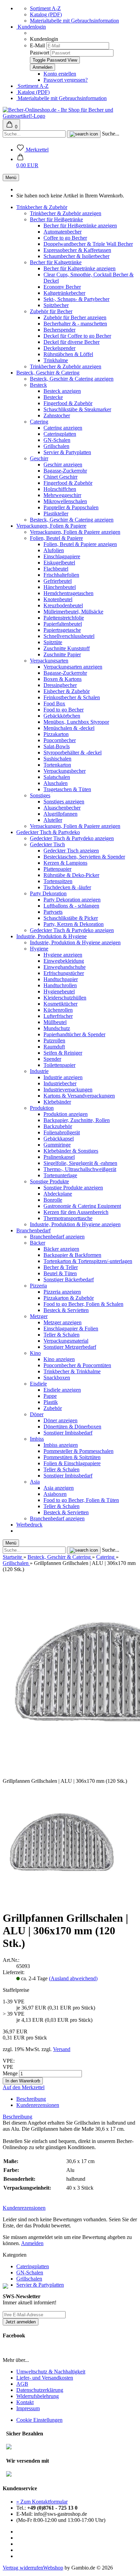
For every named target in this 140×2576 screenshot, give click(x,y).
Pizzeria (38, 1286)
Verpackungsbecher (65, 771)
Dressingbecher (60, 685)
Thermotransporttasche (68, 1218)
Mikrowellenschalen (65, 501)
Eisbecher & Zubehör (67, 691)
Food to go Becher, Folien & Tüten (81, 1500)
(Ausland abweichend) (73, 1978)
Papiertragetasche (62, 630)
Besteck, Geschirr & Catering (48, 373)
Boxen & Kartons (63, 679)
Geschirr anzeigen (63, 465)
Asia (35, 1482)
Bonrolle (53, 1200)
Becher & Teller (61, 1267)
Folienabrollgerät (62, 1132)
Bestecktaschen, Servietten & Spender (84, 857)
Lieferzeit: (14, 1972)
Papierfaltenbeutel (63, 624)
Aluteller (53, 820)
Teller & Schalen (62, 1335)
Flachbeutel (56, 569)
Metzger (39, 1316)
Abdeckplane (58, 1194)
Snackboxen (57, 1378)
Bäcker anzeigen (61, 1249)
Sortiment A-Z (45, 8)
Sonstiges (40, 795)
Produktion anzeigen (66, 1114)
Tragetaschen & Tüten (67, 789)
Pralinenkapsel (59, 1157)
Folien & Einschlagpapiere (72, 1463)
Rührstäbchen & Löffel (68, 354)
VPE (8, 2067)
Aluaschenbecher (62, 808)
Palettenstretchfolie (64, 618)
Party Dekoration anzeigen (72, 900)
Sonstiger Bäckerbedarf (69, 1279)
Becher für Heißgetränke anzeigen (80, 226)
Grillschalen (56, 446)
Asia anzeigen (59, 1488)
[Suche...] (84, 134)
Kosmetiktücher (60, 1004)
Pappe (50, 1396)
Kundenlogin (31, 27)
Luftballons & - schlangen (71, 906)
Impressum (28, 2408)
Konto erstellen (60, 74)
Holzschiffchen (60, 489)
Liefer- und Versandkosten (45, 2378)
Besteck (38, 385)
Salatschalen (57, 777)
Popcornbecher (60, 740)
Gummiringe (57, 1145)
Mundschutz (57, 1028)
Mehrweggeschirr (62, 495)
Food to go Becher (64, 710)
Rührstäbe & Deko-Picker (71, 875)
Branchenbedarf (33, 1230)
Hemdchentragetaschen (68, 593)
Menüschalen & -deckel (69, 728)
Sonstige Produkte (49, 1181)
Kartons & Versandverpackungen (79, 1096)
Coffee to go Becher (65, 238)
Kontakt (25, 2402)
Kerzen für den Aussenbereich (76, 1212)
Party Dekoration (48, 893)
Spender (52, 1059)
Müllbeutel (55, 1022)
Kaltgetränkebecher (64, 293)
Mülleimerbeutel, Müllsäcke (73, 612)
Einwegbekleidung (64, 961)
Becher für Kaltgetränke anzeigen (80, 268)
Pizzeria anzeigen (62, 1292)
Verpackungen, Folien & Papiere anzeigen (75, 532)
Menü (11, 178)
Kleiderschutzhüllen (65, 998)
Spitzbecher (56, 305)
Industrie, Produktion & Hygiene (51, 936)
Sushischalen (57, 759)
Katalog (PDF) (46, 14)
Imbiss (37, 1439)
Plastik (51, 1402)
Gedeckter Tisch (47, 844)
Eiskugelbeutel (59, 563)
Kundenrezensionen (38, 2105)
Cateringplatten (60, 434)
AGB (22, 2384)
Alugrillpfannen (60, 814)
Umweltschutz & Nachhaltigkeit (51, 2372)
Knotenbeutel (58, 599)
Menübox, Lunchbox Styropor (76, 722)
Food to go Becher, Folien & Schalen (83, 1304)
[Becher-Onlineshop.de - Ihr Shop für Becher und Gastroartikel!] (70, 116)
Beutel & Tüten (60, 1273)
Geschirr (39, 458)
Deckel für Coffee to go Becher (77, 336)
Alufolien (54, 550)
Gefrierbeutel (58, 581)
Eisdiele (38, 1384)
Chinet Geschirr (60, 477)
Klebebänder (57, 1102)
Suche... (111, 134)
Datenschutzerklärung (40, 2390)
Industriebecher (60, 1083)
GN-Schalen (57, 440)
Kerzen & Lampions (65, 863)
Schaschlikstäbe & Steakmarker (77, 409)
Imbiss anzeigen (61, 1445)
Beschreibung (31, 2099)
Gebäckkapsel (59, 1139)
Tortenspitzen (58, 881)
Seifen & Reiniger (63, 1053)
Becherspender (59, 330)
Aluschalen (56, 783)
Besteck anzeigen (62, 391)
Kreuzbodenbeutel (63, 605)
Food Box (54, 703)
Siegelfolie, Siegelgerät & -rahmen (80, 1163)
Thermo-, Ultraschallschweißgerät (80, 1169)
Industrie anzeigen (63, 1077)
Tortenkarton (57, 765)
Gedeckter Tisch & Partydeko (48, 832)
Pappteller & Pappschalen (71, 507)
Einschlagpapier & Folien (71, 1329)
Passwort (40, 53)
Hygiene (39, 949)
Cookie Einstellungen (39, 2420)
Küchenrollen (58, 1010)
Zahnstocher (57, 415)
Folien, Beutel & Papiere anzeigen (80, 544)
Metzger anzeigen (63, 1322)
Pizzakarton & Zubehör (69, 1298)
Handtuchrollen (60, 985)
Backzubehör (58, 1126)
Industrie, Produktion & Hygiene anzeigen (75, 942)
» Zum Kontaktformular (42, 2502)
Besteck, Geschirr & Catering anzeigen (72, 379)
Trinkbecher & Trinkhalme (72, 1371)
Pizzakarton (56, 734)
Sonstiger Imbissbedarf (68, 1433)
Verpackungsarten (49, 661)
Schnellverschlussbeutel (69, 636)
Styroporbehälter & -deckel (73, 753)
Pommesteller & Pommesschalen (78, 1451)
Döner (37, 1414)
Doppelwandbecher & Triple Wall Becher (88, 244)
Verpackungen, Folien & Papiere (51, 526)
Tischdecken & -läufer (67, 887)
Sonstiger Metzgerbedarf (70, 1347)
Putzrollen (54, 1041)
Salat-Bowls (57, 746)
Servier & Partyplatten (67, 452)
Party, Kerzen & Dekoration (74, 924)
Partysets (53, 912)
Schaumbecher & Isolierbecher (76, 256)
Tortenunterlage (60, 1175)
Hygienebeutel (59, 991)
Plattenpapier (57, 869)
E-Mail (37, 45)
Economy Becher (62, 287)
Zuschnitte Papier (62, 654)
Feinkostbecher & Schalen (72, 697)
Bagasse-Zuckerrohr (65, 471)
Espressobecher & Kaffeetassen (77, 250)
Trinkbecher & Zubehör (42, 207)
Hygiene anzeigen (63, 955)
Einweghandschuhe (65, 967)
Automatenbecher (63, 232)
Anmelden (32, 2243)
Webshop (53, 2568)
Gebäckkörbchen (62, 716)
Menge (10, 2073)
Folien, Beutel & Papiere (56, 538)
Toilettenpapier (59, 1065)
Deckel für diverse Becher (72, 342)
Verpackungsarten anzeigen (73, 667)
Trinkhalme (56, 360)
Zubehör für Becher (51, 311)
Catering (39, 422)
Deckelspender (59, 348)
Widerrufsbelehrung (38, 2396)
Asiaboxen (55, 1494)
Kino (35, 1353)
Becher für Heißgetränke (56, 219)
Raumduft (54, 1047)
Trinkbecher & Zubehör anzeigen (66, 213)
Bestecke (53, 397)
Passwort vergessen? (66, 80)
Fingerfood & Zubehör (68, 403)
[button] (27, 162)
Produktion (42, 1108)
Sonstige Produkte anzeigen (73, 1188)
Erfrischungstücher (64, 973)
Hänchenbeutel (60, 587)
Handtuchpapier (61, 979)
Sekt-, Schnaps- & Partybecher (76, 299)
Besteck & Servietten (66, 1310)
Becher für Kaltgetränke (56, 262)
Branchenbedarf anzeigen (57, 1237)
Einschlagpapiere (62, 556)
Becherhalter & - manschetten (75, 324)
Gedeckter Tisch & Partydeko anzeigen (72, 838)
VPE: (9, 2061)
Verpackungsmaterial (66, 1341)
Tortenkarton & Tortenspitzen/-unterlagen (88, 1261)
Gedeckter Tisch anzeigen (71, 851)
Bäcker (38, 1243)
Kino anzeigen (59, 1359)
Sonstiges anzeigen (64, 802)
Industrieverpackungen (68, 1090)
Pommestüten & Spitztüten (72, 1457)
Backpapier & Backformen (72, 1255)
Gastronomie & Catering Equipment (82, 1206)
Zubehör (53, 1408)
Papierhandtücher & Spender (74, 1034)
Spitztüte (53, 642)
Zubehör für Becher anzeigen (75, 317)
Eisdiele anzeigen (62, 1390)
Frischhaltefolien (61, 575)
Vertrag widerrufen (23, 2568)
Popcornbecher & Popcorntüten (77, 1365)
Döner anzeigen (60, 1420)
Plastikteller (56, 514)
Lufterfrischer (58, 1016)
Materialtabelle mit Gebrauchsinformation (74, 21)
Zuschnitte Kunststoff (67, 648)
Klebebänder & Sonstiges (71, 1151)
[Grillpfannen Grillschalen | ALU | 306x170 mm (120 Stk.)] (62, 1901)
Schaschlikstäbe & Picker (71, 918)
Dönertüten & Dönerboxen (72, 1427)
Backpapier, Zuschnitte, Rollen (77, 1120)
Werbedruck (29, 1525)
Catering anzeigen (63, 428)
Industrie (39, 1071)
